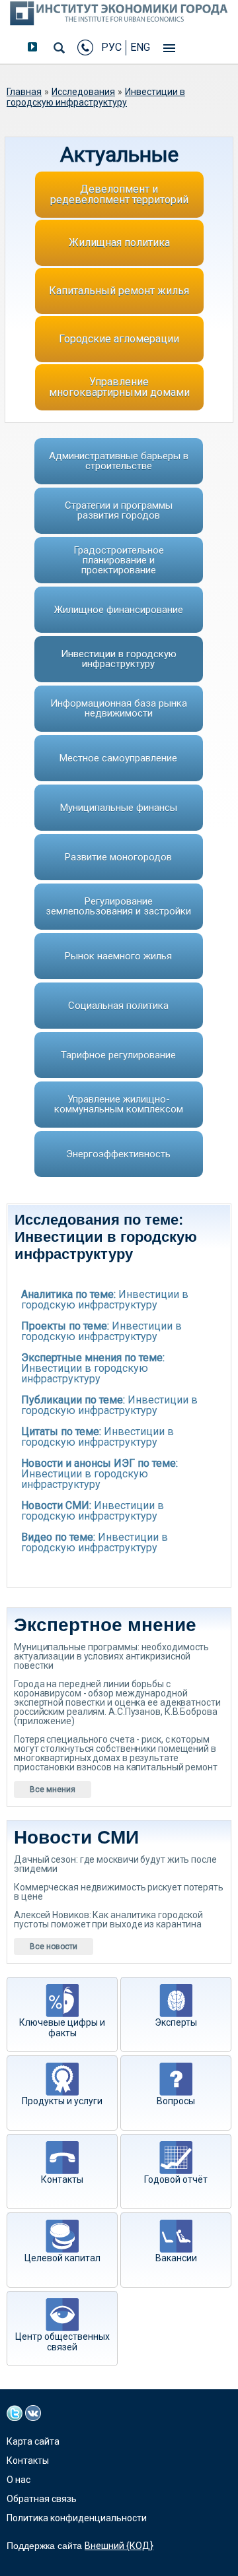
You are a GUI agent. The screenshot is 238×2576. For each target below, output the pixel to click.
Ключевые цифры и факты (62, 2028)
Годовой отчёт (176, 2179)
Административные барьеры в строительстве (119, 461)
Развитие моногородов (118, 857)
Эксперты (176, 2022)
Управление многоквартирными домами (119, 387)
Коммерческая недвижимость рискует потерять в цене (119, 1892)
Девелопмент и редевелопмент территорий (119, 194)
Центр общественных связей (62, 2342)
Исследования (83, 92)
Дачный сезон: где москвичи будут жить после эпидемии (115, 1864)
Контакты (62, 2179)
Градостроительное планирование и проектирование (119, 560)
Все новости (54, 1947)
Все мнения (53, 1789)
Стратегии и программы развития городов (119, 510)
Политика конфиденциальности (77, 2518)
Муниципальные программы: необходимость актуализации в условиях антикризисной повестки (111, 1656)
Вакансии (176, 2258)
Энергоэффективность (118, 1154)
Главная (24, 92)
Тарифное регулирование (118, 1055)
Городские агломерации (119, 339)
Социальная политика (118, 1006)
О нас (19, 2480)
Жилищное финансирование (119, 610)
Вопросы (176, 2101)
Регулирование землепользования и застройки (118, 906)
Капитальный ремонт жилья (119, 291)
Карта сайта (33, 2441)
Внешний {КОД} (119, 2546)
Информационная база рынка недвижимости (119, 708)
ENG (140, 47)
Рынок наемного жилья (118, 956)
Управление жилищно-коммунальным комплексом (119, 1104)
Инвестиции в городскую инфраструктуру (96, 97)
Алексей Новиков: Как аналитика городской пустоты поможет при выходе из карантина (108, 1919)
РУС (111, 47)
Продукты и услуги (62, 2101)
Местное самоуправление (118, 758)
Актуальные (119, 154)
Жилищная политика (119, 242)
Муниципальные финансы (119, 808)
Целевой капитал (62, 2258)
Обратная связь (42, 2499)
